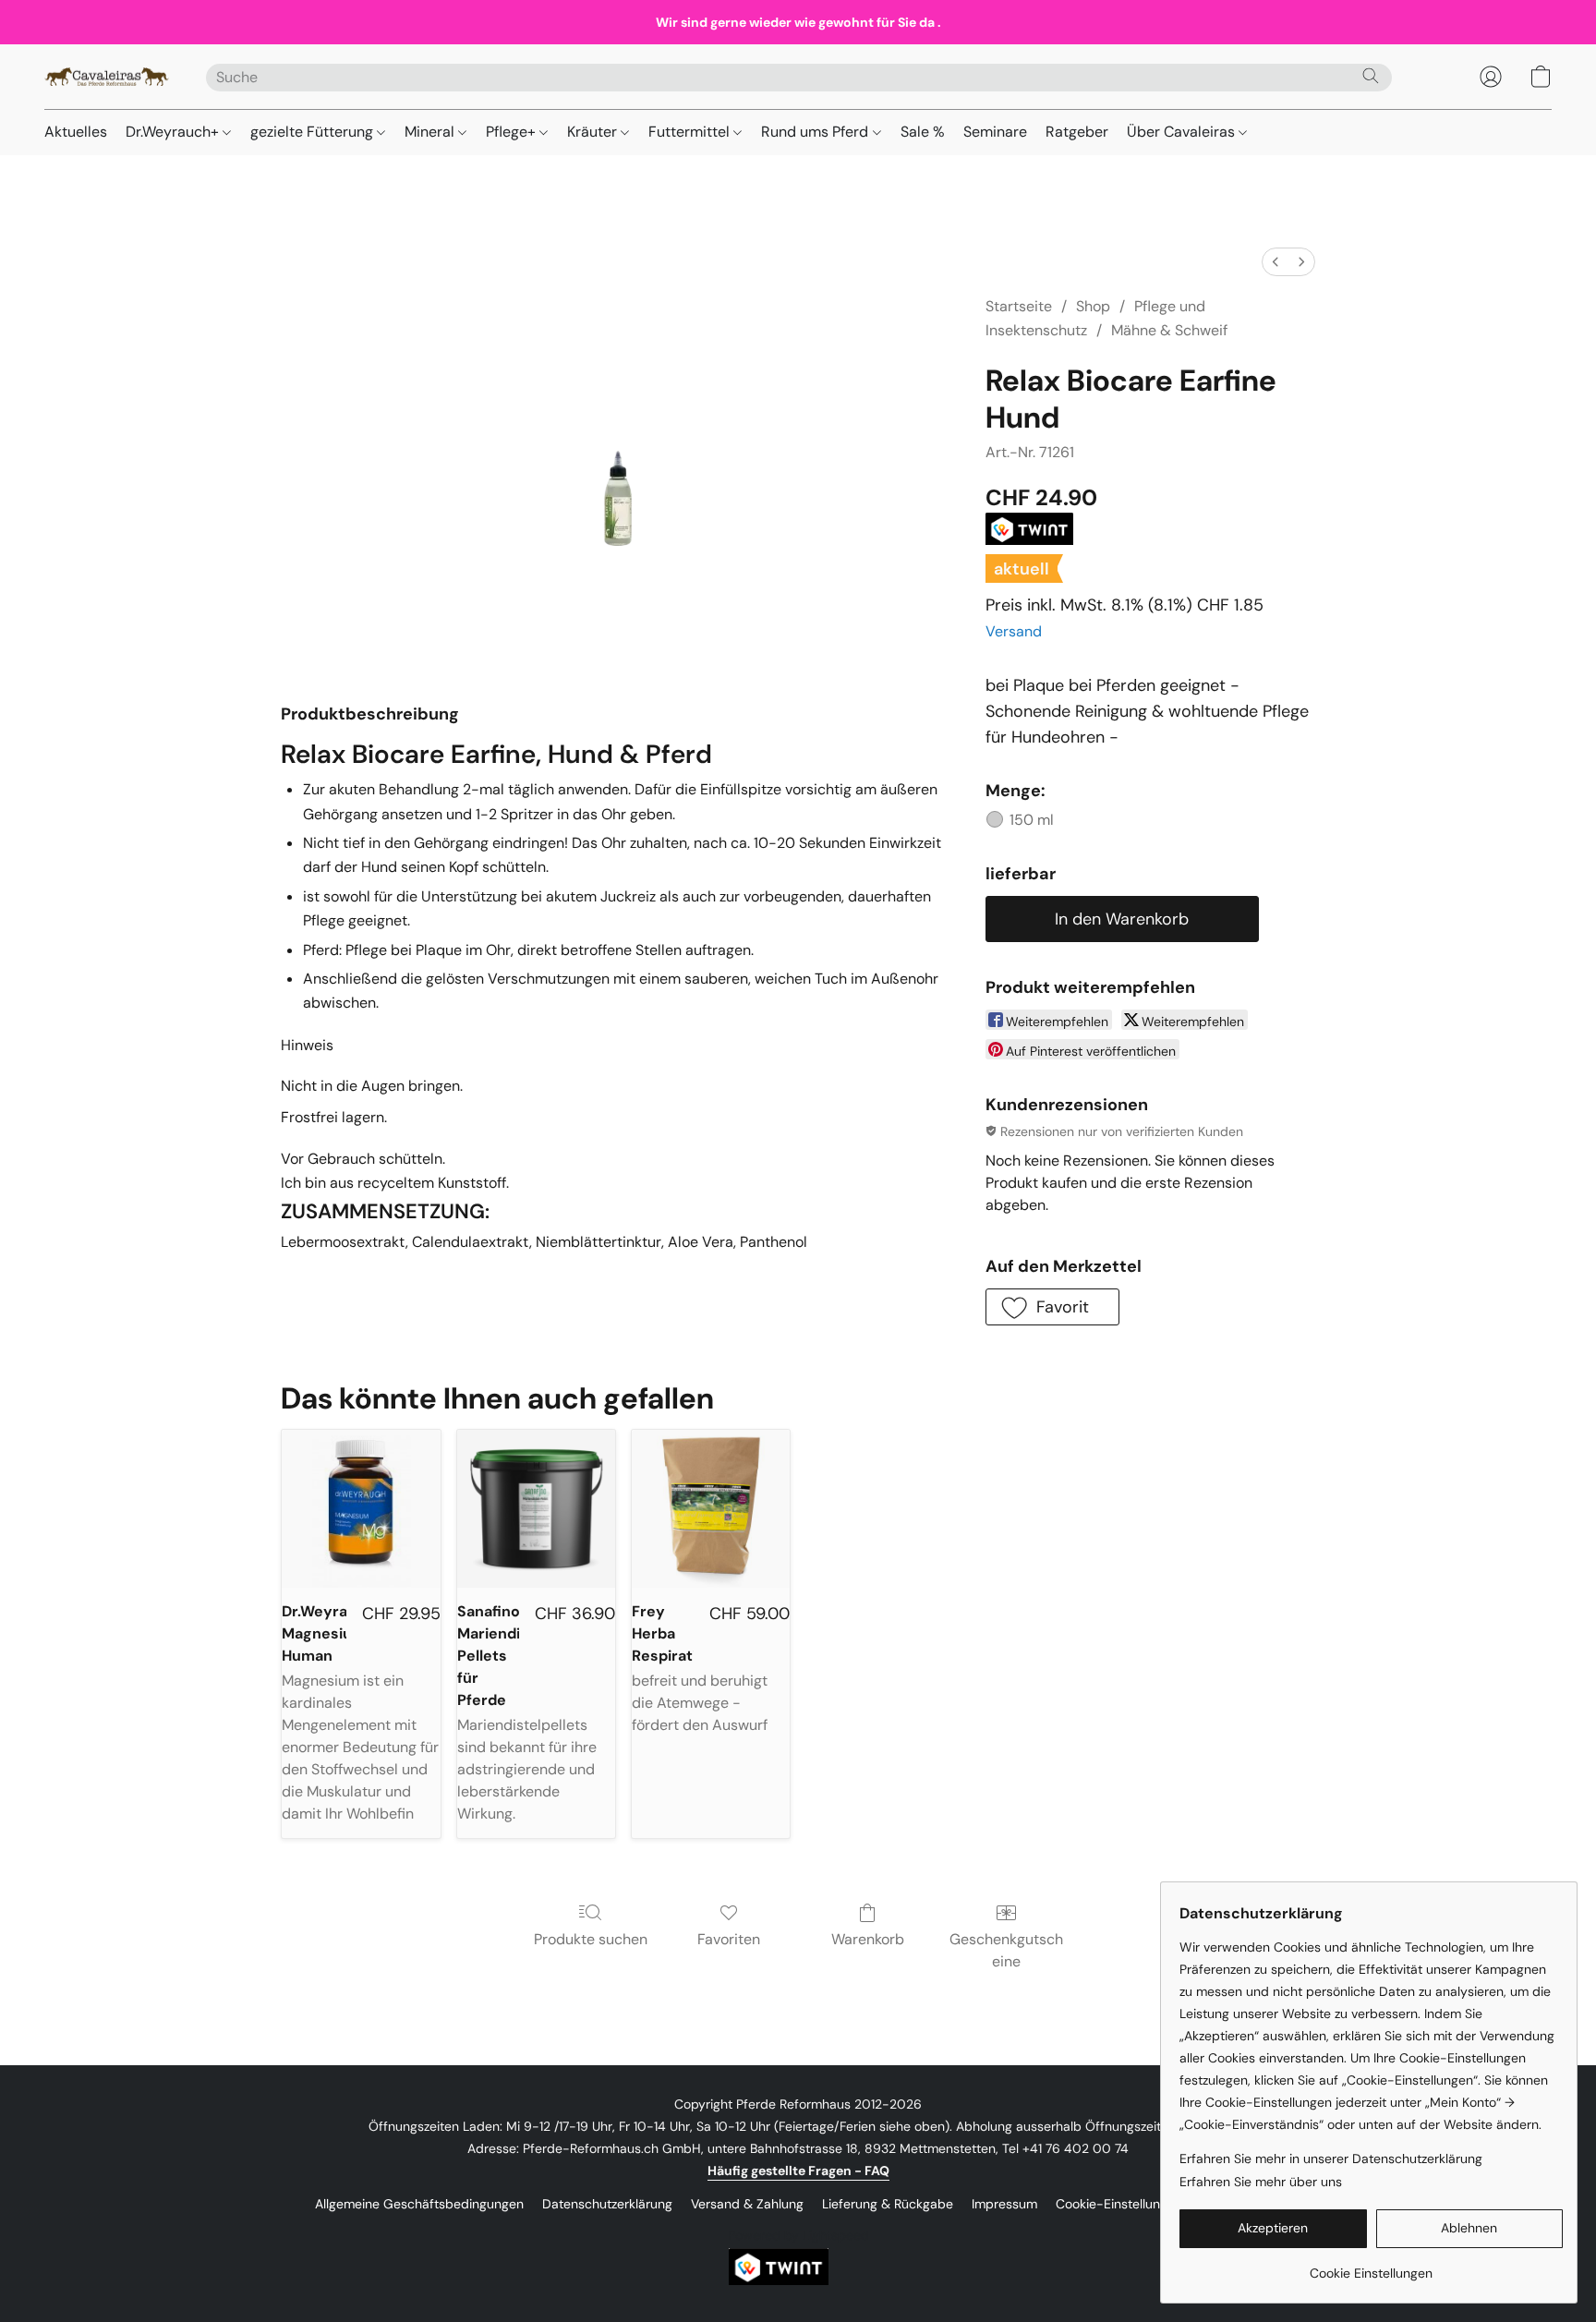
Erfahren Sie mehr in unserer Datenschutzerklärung (1331, 2159)
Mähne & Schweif (1169, 330)
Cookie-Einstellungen (1119, 2204)
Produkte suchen (591, 1939)
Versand (1014, 631)
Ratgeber (1077, 132)
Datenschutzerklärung (607, 2204)
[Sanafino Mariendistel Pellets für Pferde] (536, 1509)
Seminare (995, 132)
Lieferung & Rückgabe (888, 2204)
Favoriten (729, 1939)
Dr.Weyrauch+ (174, 132)
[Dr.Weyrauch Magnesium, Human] (361, 1509)
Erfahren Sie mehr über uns (1261, 2182)
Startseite (1019, 306)
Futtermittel (691, 132)
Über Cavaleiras (1183, 132)
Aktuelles (76, 132)
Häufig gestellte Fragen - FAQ (798, 2171)
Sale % (923, 132)
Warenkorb (868, 1939)
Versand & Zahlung (747, 2204)
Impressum (1004, 2204)
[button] (107, 77)
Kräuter (594, 132)
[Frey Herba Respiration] (711, 1509)
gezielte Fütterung (314, 132)
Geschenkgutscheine (1006, 1950)
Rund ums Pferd (816, 132)
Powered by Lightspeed (798, 2235)
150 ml (1032, 820)
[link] (1371, 2266)
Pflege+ (513, 132)
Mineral (431, 132)
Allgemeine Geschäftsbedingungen (419, 2204)
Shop (1093, 306)
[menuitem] (1276, 262)
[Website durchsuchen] (1371, 76)
